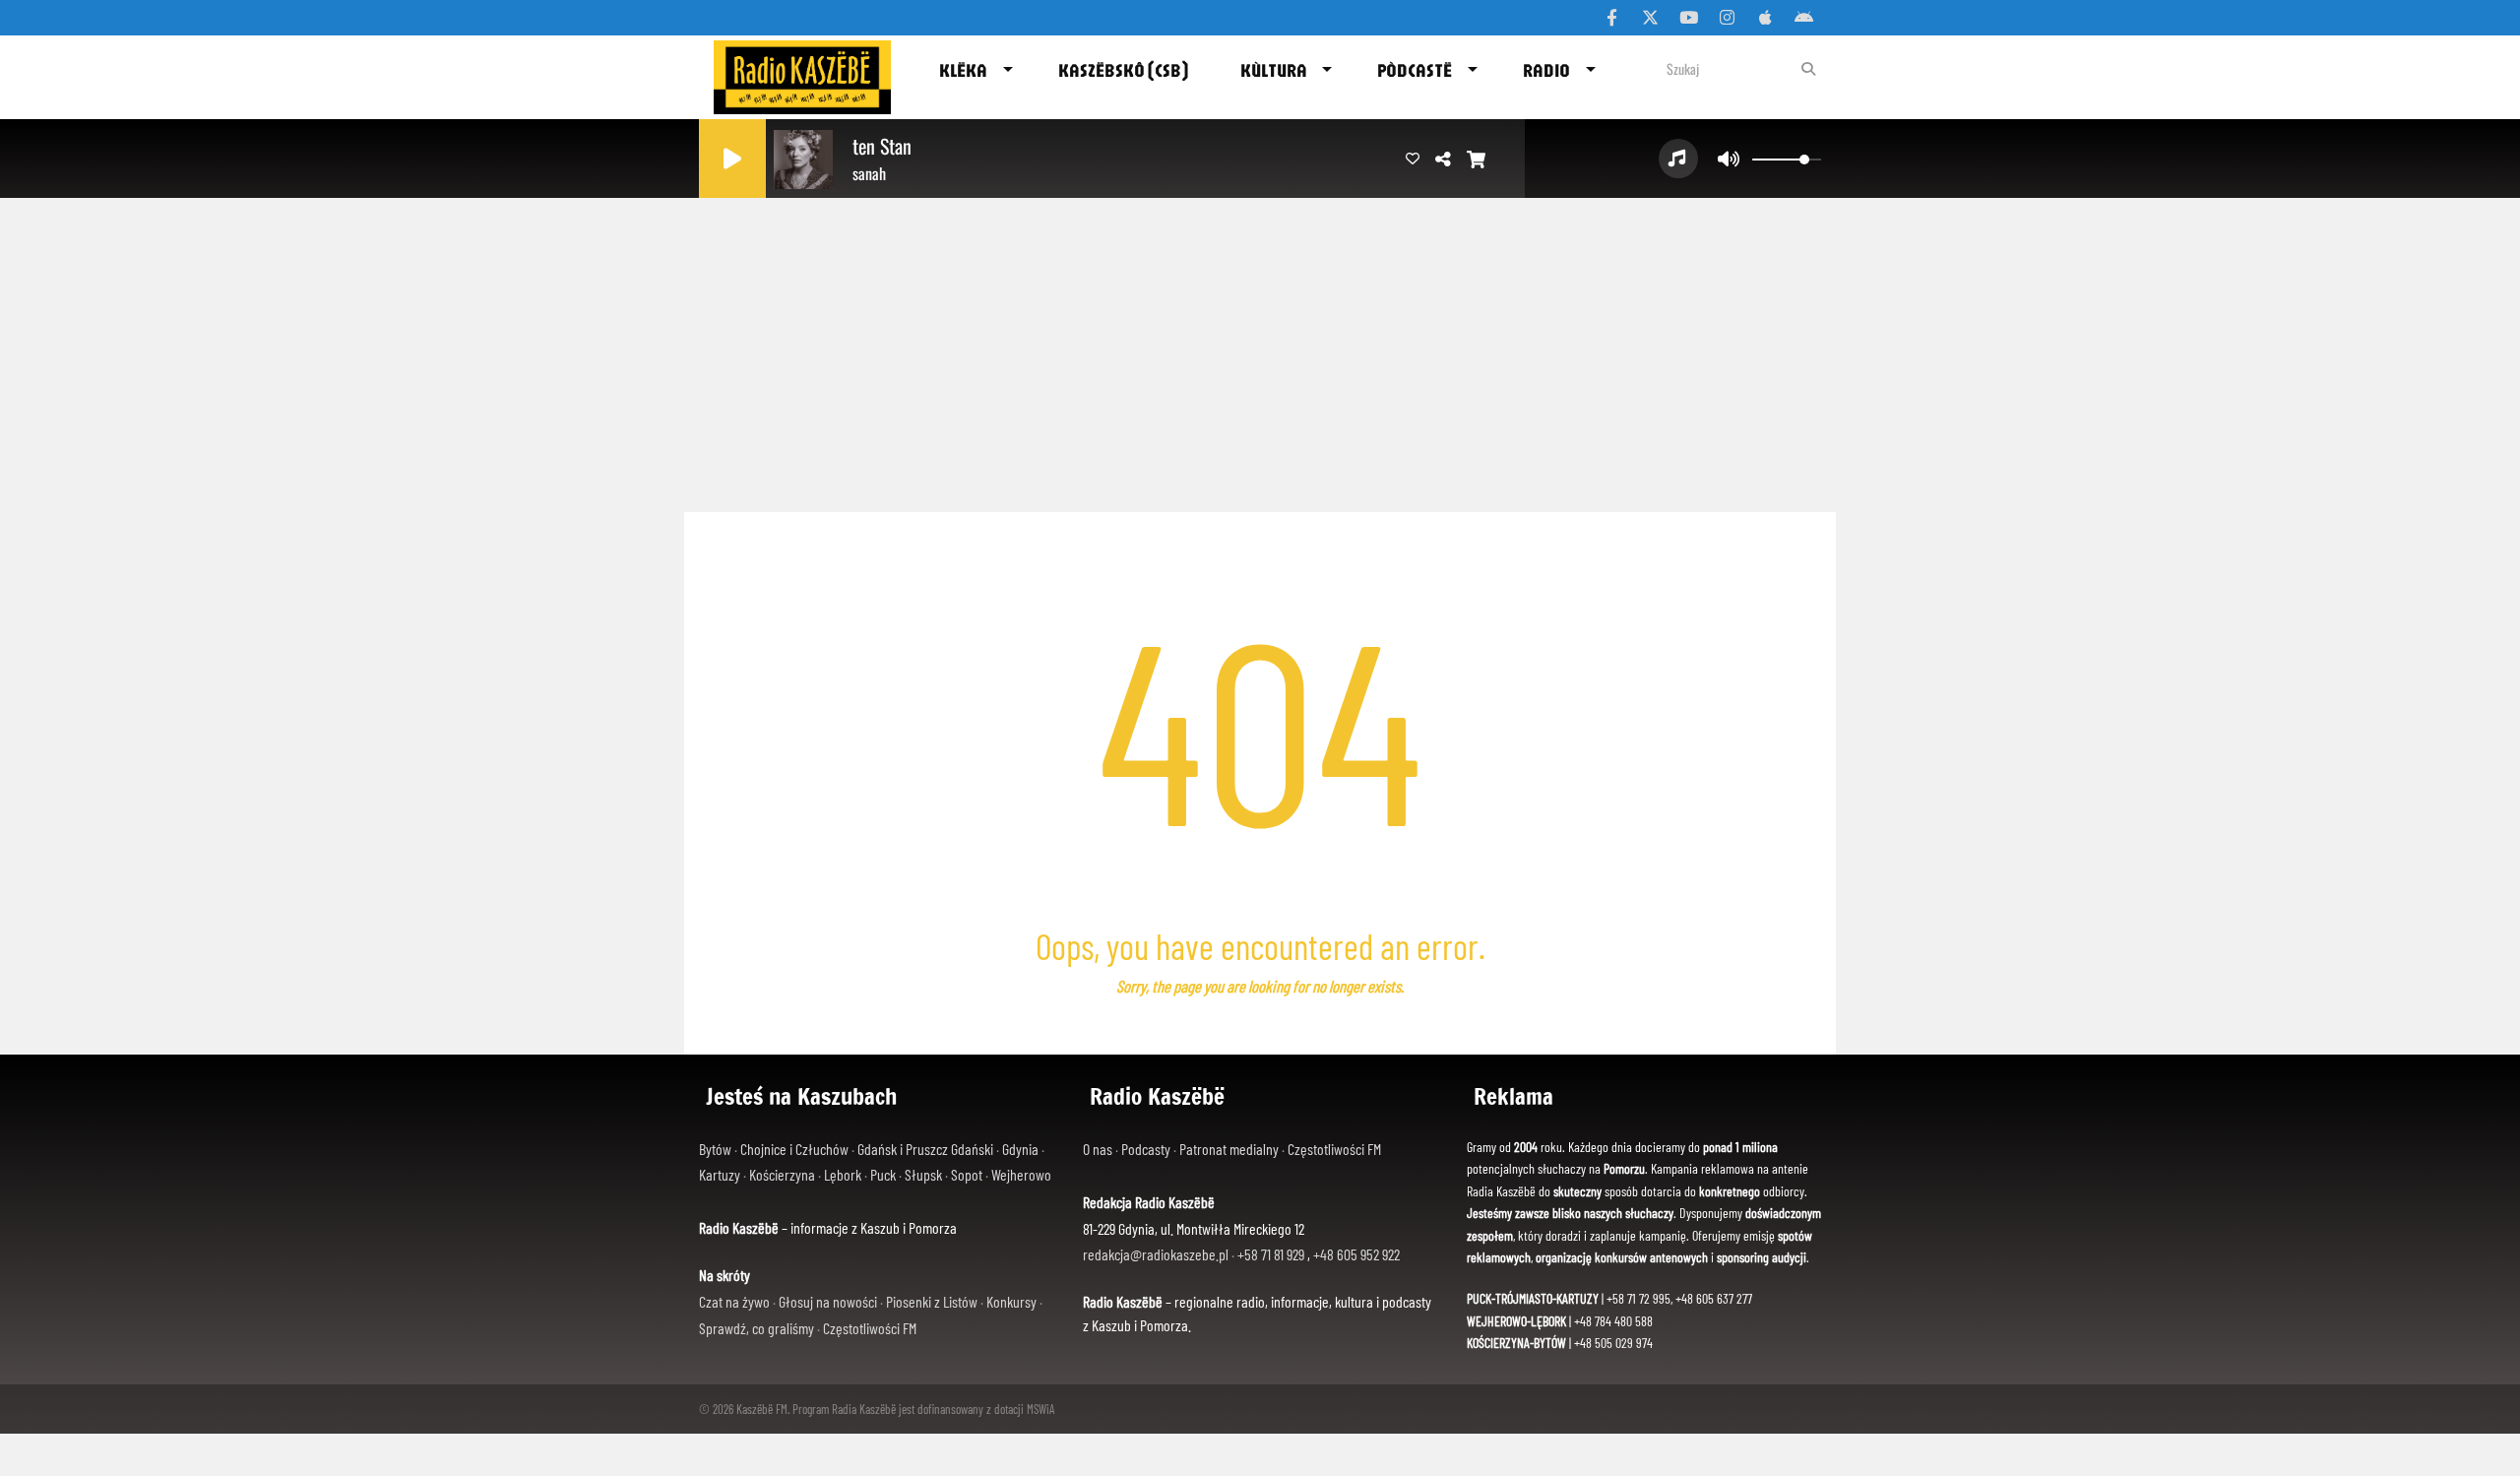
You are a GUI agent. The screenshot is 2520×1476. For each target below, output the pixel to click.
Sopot (967, 1174)
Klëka (963, 70)
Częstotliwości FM (870, 1328)
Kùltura (1274, 70)
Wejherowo (1021, 1174)
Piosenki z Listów (932, 1301)
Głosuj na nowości (828, 1301)
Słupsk (923, 1174)
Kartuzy (720, 1174)
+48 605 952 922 (1356, 1254)
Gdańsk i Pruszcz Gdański (925, 1149)
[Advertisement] (1260, 350)
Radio (1546, 70)
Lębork (843, 1174)
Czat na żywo (734, 1301)
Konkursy (1011, 1301)
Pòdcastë (1415, 70)
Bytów (715, 1149)
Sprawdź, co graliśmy (756, 1328)
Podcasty (1147, 1149)
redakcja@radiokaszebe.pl (1157, 1254)
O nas (1099, 1149)
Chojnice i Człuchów (794, 1149)
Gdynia (1020, 1149)
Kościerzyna (782, 1174)
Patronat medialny (1230, 1149)
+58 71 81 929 (1272, 1254)
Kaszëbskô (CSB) (1123, 70)
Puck (883, 1174)
